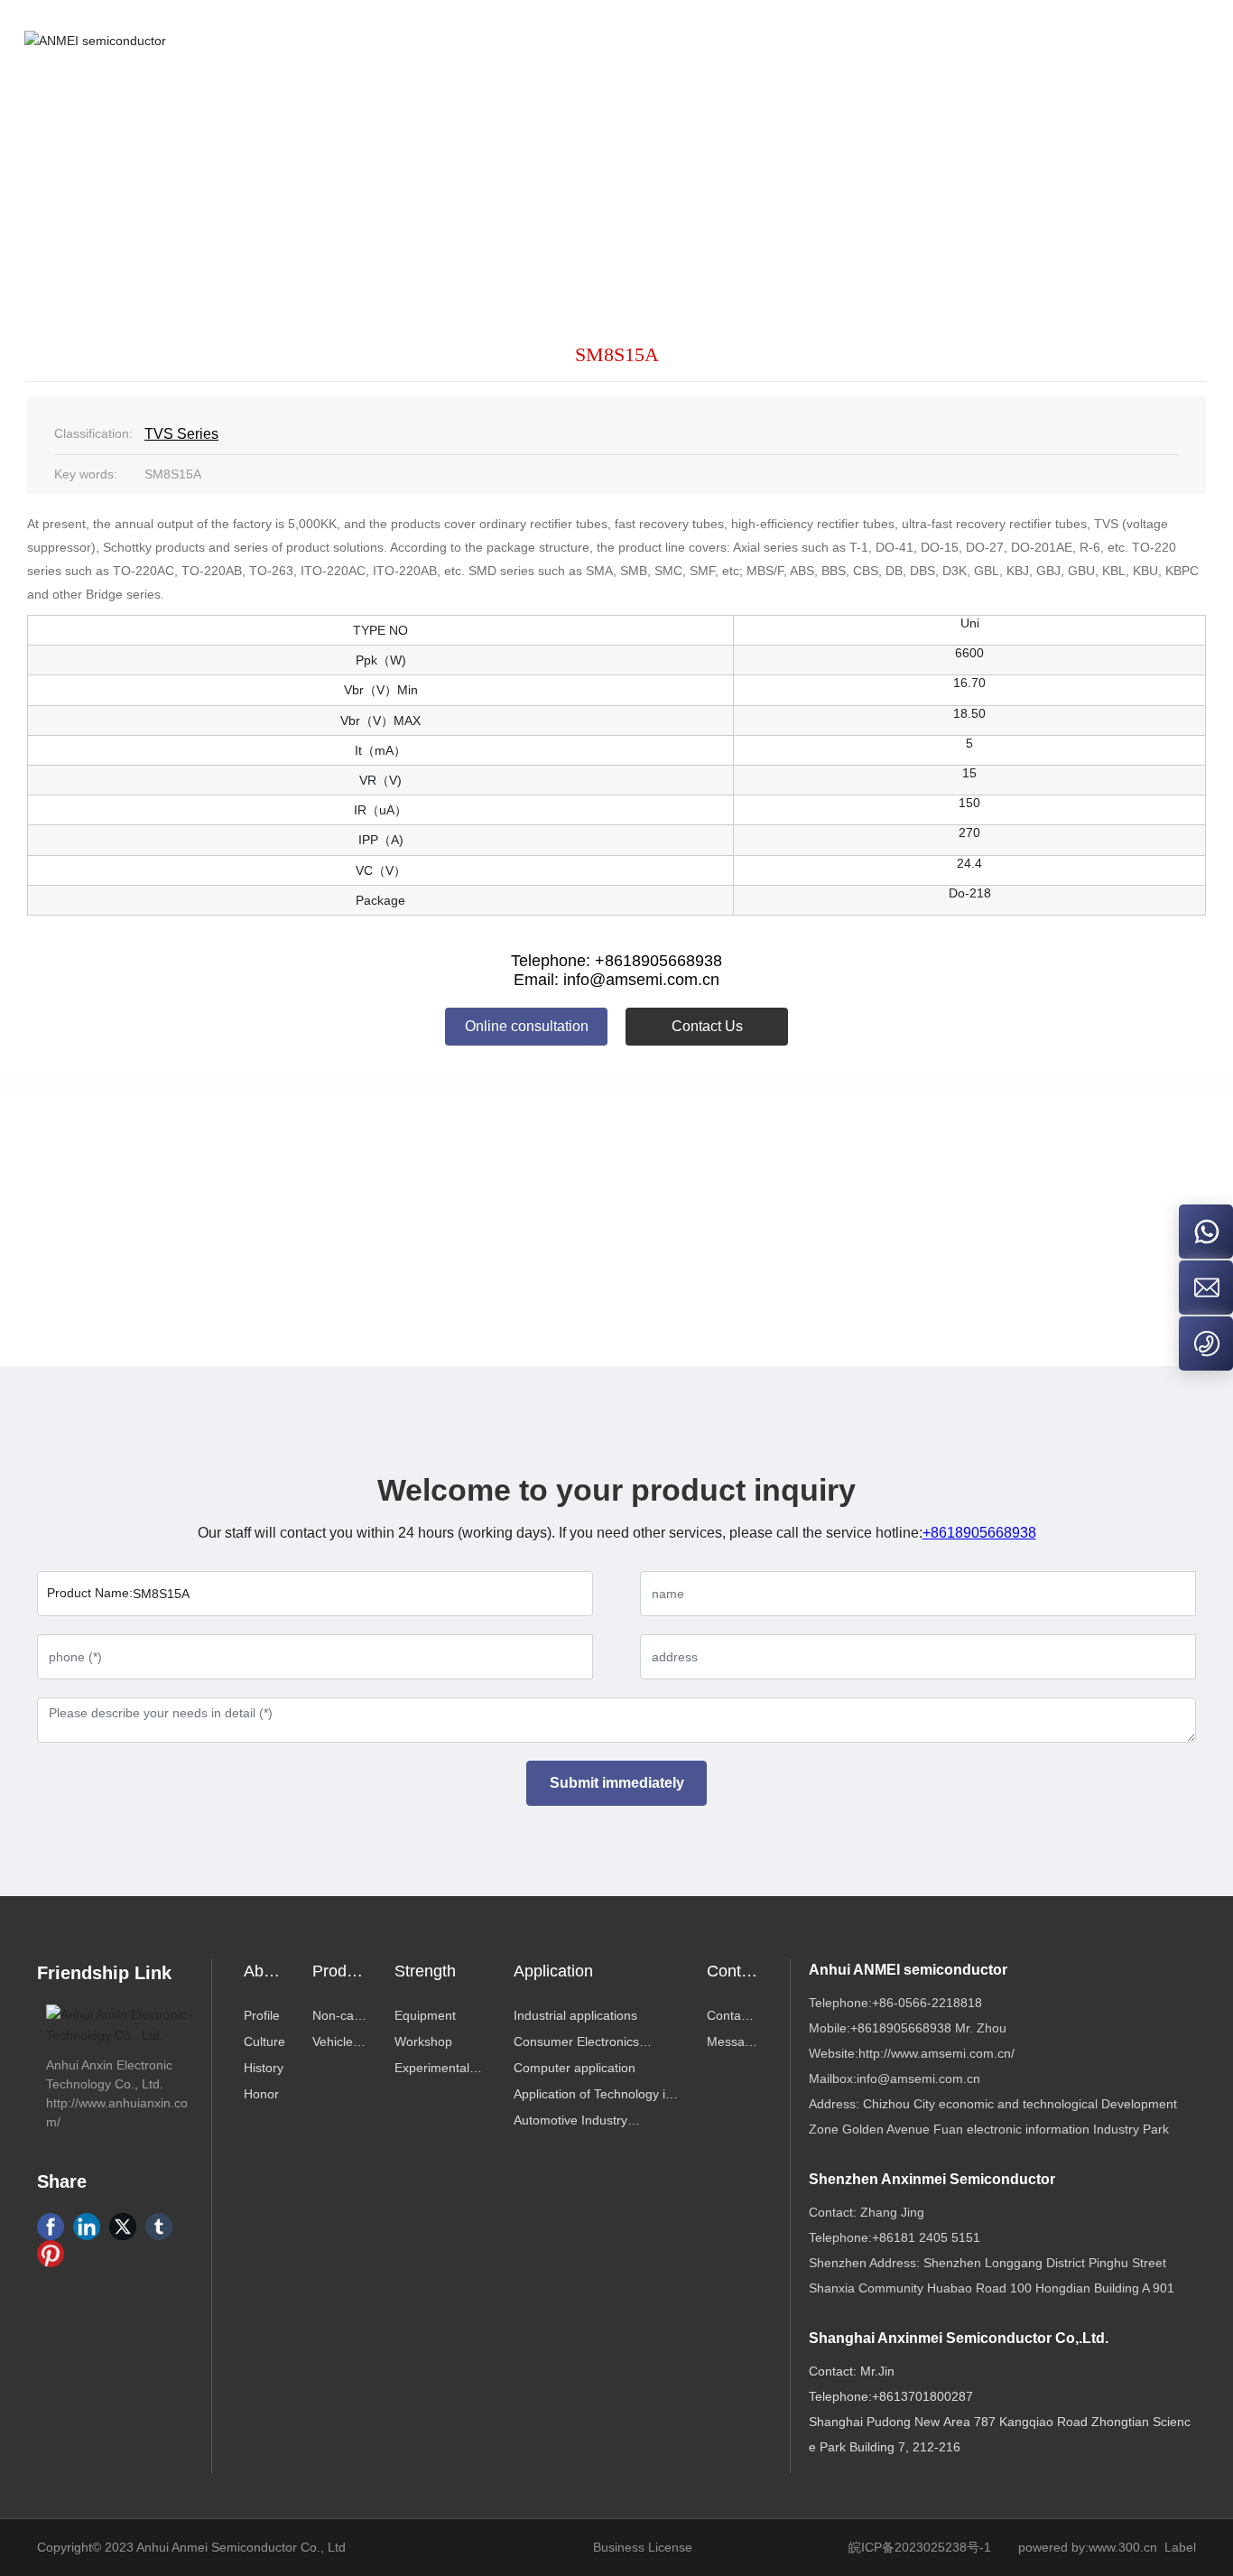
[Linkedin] (87, 2227)
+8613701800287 (922, 2396)
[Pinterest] (51, 2254)
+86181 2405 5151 (926, 2237)
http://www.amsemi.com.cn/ (936, 2053)
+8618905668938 (979, 1533)
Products (674, 173)
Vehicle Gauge (351, 1228)
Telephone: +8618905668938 (616, 961)
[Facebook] (51, 2227)
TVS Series (851, 173)
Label (1180, 2547)
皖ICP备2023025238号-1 (920, 2547)
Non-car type (759, 173)
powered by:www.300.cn (1088, 2547)
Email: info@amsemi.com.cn (616, 980)
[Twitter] (123, 2227)
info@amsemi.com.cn (918, 2078)
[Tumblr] (159, 2227)
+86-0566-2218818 (927, 2003)
